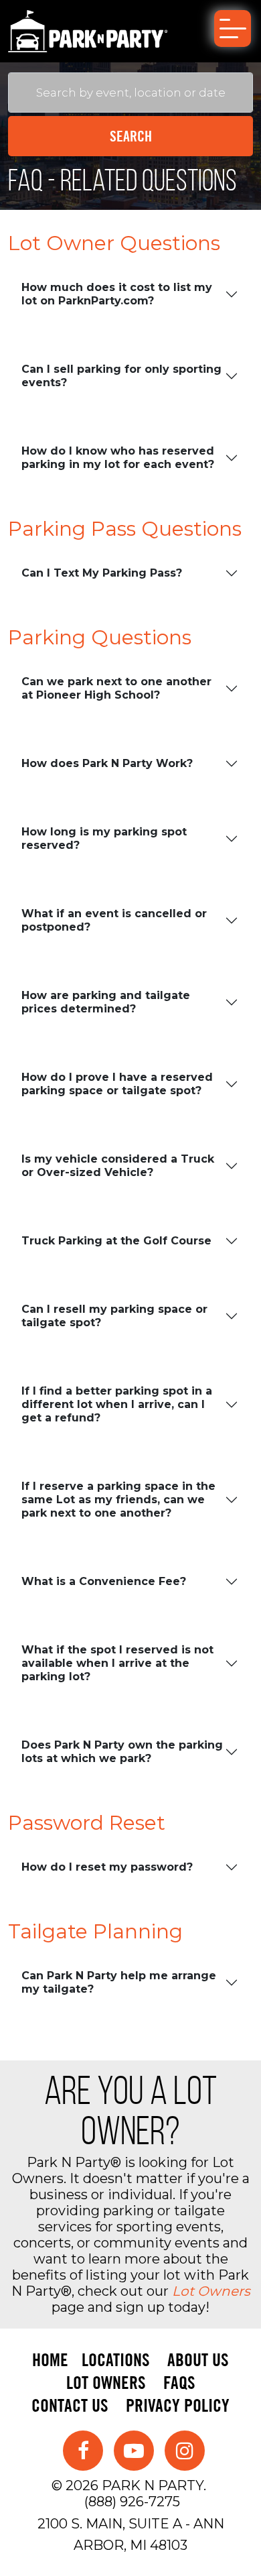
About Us (198, 2360)
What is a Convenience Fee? (104, 1581)
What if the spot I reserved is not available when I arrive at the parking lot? (117, 1663)
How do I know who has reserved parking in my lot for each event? (118, 458)
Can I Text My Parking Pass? (102, 573)
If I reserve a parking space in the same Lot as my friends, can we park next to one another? (118, 1500)
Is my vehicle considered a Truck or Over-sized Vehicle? (118, 1166)
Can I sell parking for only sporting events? (121, 376)
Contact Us (70, 2405)
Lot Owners (211, 2291)
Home (50, 2360)
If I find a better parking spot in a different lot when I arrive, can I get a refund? (117, 1404)
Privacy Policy (178, 2405)
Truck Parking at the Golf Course (116, 1241)
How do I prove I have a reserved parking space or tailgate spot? (117, 1084)
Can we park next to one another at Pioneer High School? (116, 688)
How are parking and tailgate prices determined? (106, 1002)
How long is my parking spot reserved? (104, 838)
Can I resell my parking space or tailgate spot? (114, 1316)
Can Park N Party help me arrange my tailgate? (119, 1982)
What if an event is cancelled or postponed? (114, 920)
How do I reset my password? (107, 1867)
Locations (116, 2360)
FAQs (179, 2383)
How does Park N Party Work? (107, 763)
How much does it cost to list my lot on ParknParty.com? (117, 294)
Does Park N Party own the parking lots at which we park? (122, 1752)
